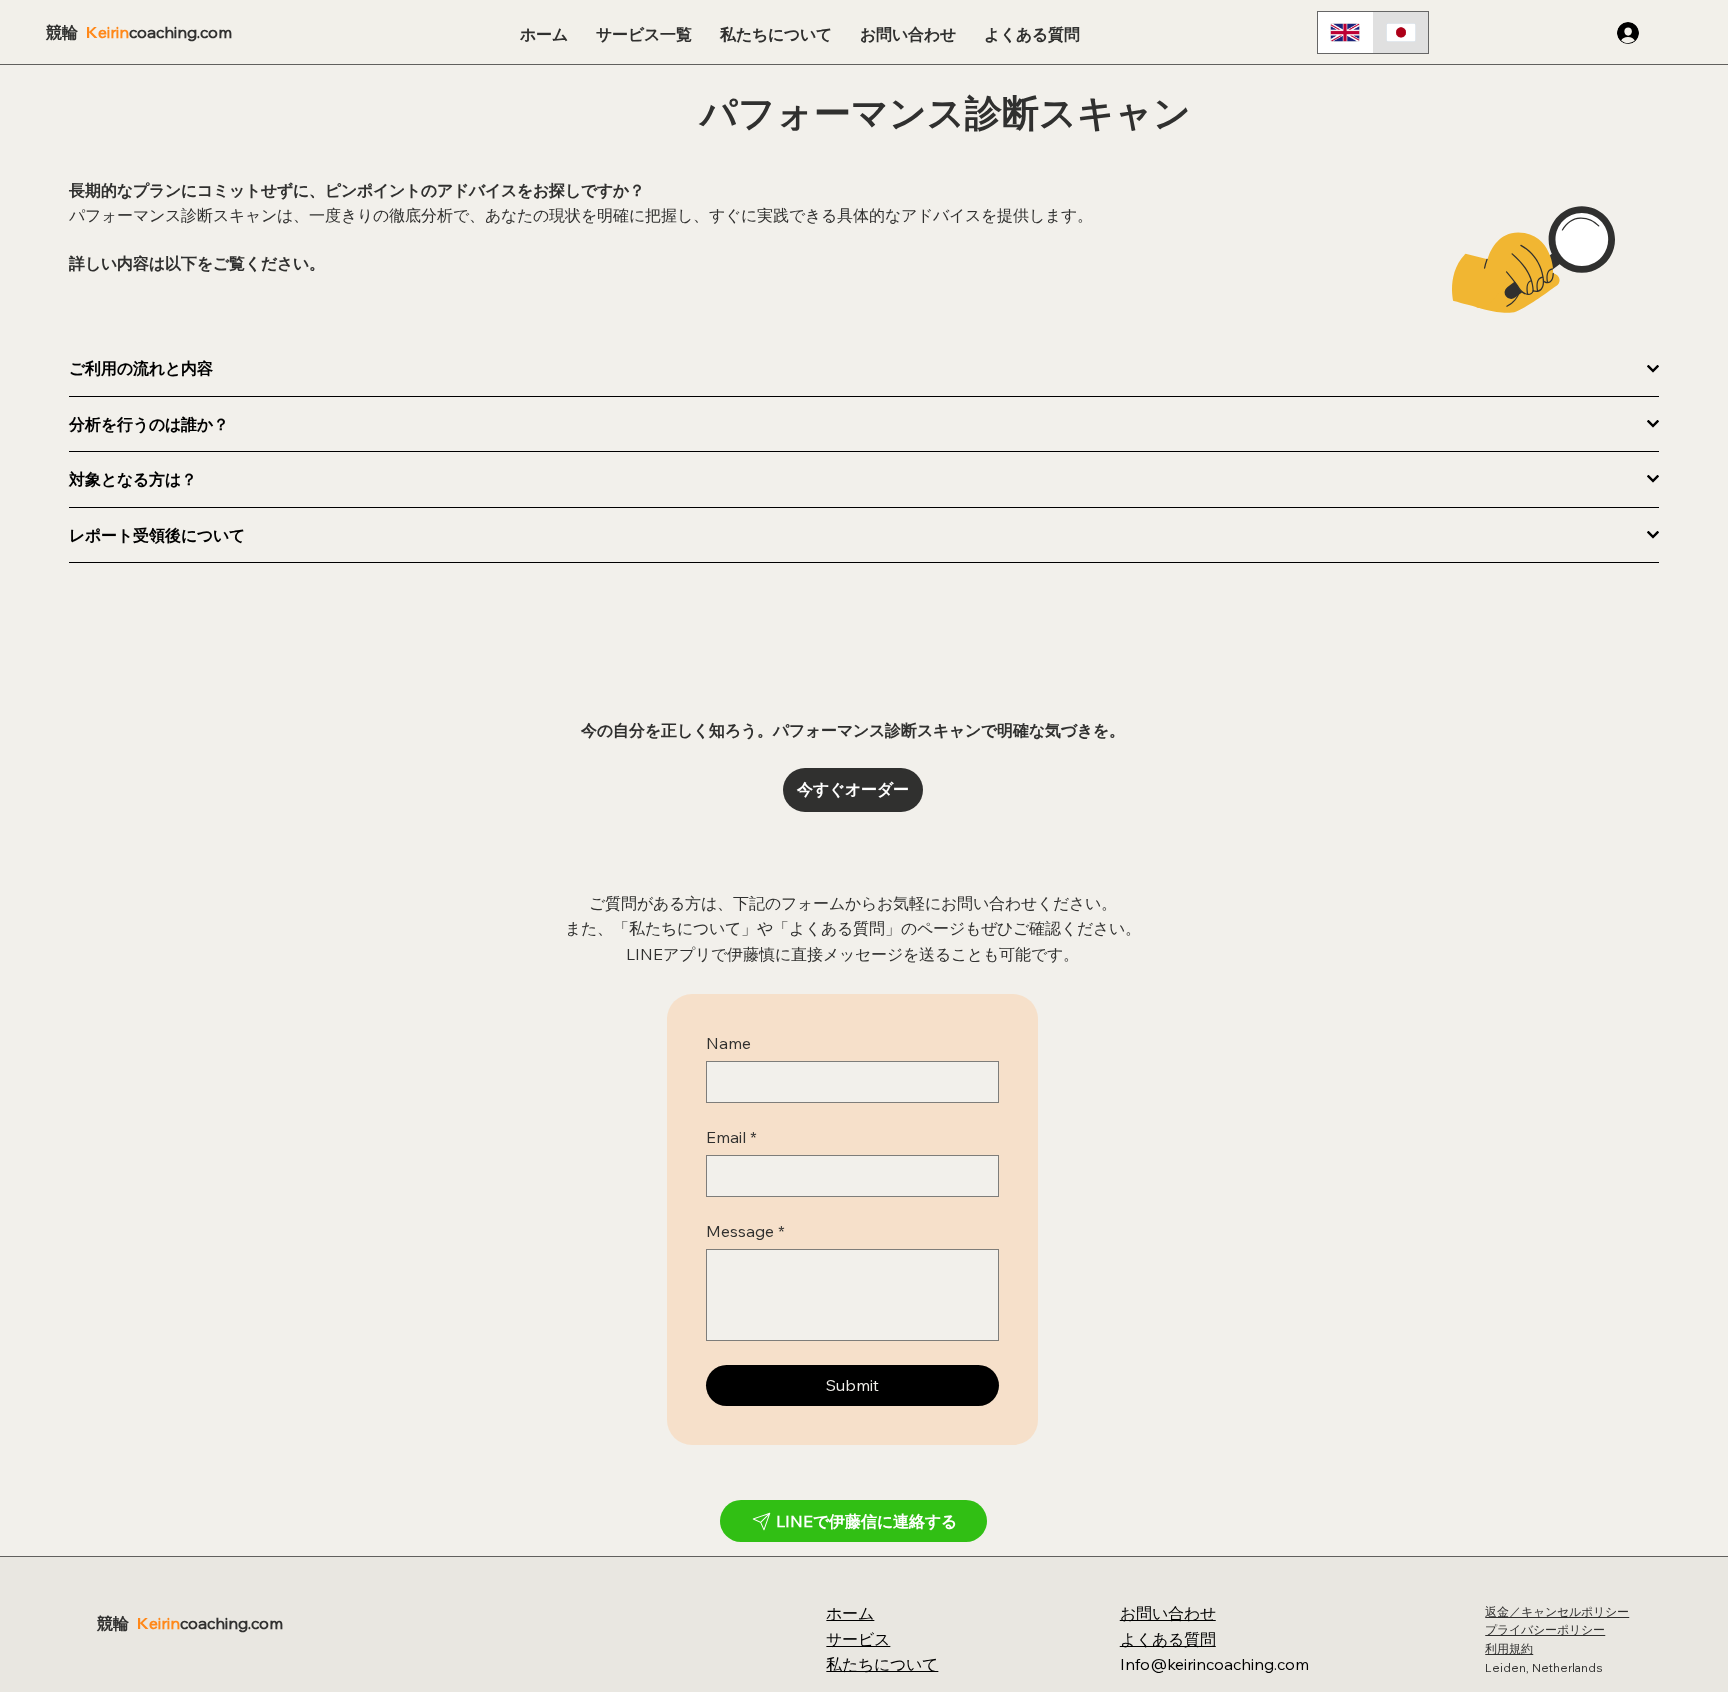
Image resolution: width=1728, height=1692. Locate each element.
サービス (858, 1639)
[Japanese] (1401, 32)
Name (728, 1043)
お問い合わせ (1168, 1613)
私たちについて (882, 1664)
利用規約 (1509, 1648)
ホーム (850, 1613)
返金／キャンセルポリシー (1557, 1611)
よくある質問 (1168, 1639)
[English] (1345, 32)
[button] (644, 35)
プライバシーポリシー (1545, 1629)
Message (745, 1231)
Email (731, 1137)
